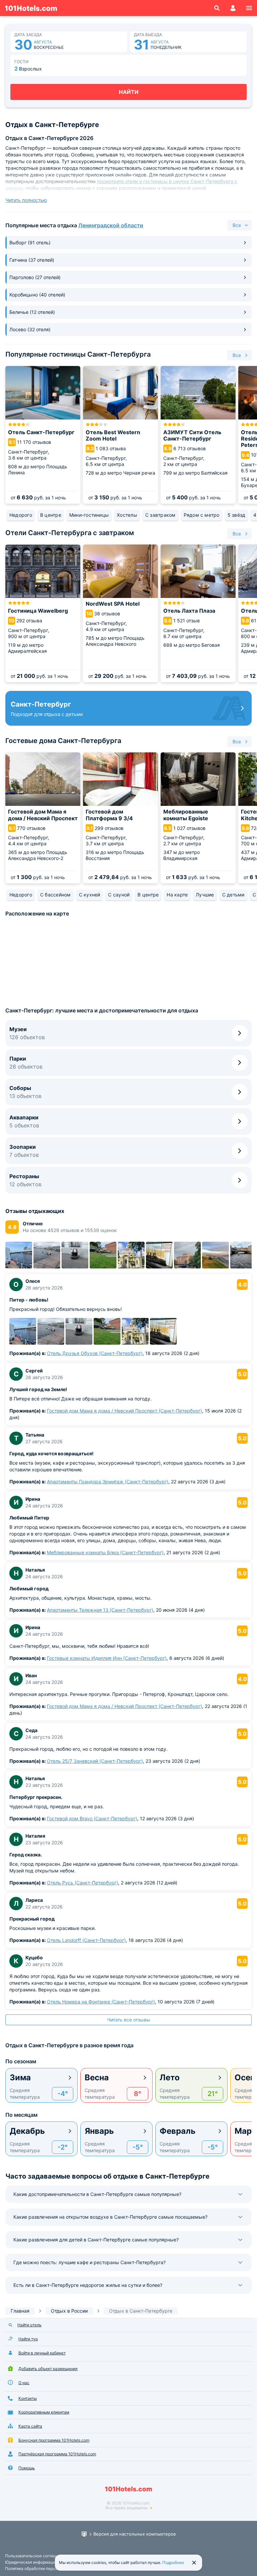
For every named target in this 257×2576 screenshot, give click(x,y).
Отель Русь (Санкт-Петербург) (82, 1883)
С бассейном (56, 895)
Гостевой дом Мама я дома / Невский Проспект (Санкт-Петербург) (124, 1411)
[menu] (249, 8)
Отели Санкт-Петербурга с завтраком (70, 533)
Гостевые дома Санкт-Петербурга (63, 741)
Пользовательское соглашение (36, 2556)
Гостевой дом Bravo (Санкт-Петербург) (92, 1818)
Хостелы (127, 515)
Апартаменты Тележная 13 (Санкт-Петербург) (100, 1610)
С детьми (233, 895)
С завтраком (160, 515)
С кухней (90, 895)
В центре (51, 515)
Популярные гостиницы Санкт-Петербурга (78, 354)
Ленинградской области (111, 225)
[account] (233, 8)
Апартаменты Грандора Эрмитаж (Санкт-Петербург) (108, 1482)
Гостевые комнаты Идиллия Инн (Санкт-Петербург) (107, 1658)
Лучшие (205, 895)
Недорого (21, 515)
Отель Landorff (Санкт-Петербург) (86, 1940)
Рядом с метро (202, 515)
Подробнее (173, 2562)
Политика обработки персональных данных (47, 2568)
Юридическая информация (31, 2562)
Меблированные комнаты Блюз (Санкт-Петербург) (105, 1552)
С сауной (119, 895)
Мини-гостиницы (89, 515)
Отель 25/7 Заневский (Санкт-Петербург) (95, 1761)
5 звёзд (237, 515)
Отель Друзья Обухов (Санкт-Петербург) (95, 1353)
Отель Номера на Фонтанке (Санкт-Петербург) (101, 2002)
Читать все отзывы (129, 2020)
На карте (177, 895)
